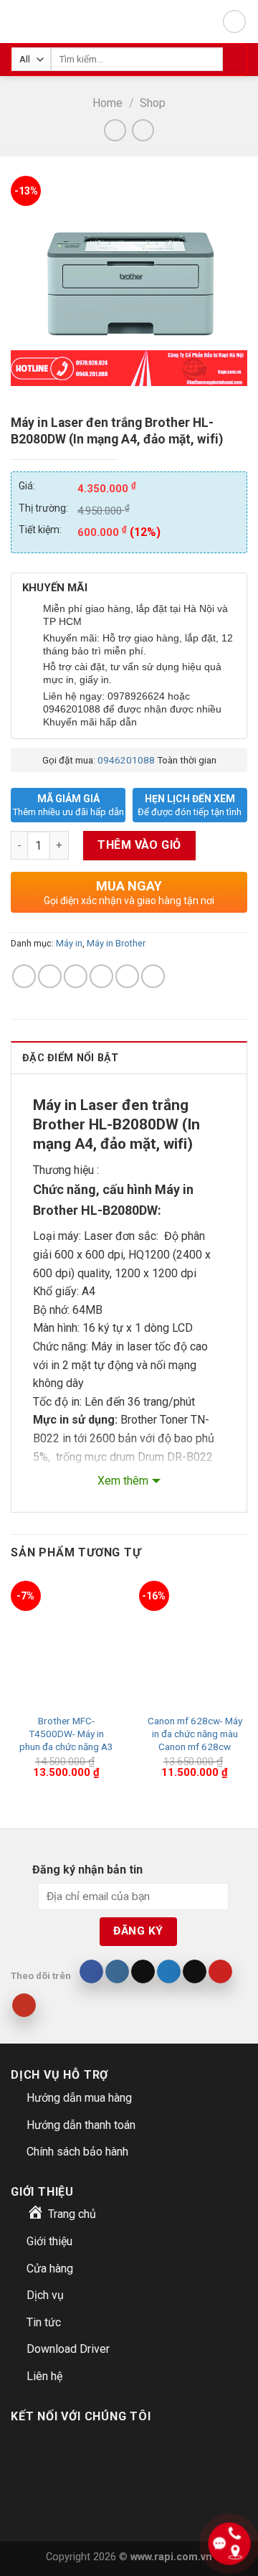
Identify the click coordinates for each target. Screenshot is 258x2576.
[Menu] (234, 22)
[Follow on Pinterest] (220, 1972)
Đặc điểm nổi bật (71, 1058)
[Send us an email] (195, 1972)
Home (107, 103)
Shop (153, 103)
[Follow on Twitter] (169, 1972)
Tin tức (44, 2322)
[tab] (129, 1057)
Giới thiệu (49, 2241)
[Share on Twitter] (76, 976)
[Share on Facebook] (50, 976)
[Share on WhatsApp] (24, 976)
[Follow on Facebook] (91, 1972)
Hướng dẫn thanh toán (81, 2125)
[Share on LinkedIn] (153, 976)
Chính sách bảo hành (77, 2152)
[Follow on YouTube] (24, 2006)
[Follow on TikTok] (143, 1972)
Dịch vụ (45, 2295)
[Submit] (235, 60)
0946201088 (126, 760)
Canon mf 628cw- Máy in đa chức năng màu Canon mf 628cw (195, 1733)
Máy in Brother (116, 943)
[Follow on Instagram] (117, 1972)
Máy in (69, 943)
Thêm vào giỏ (139, 845)
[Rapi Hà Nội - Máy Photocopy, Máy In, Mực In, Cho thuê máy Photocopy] (27, 22)
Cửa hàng (50, 2269)
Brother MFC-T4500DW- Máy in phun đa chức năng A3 (66, 1733)
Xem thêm (123, 1481)
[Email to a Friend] (101, 976)
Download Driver (68, 2349)
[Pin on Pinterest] (127, 976)
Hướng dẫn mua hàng (79, 2098)
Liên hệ (44, 2376)
